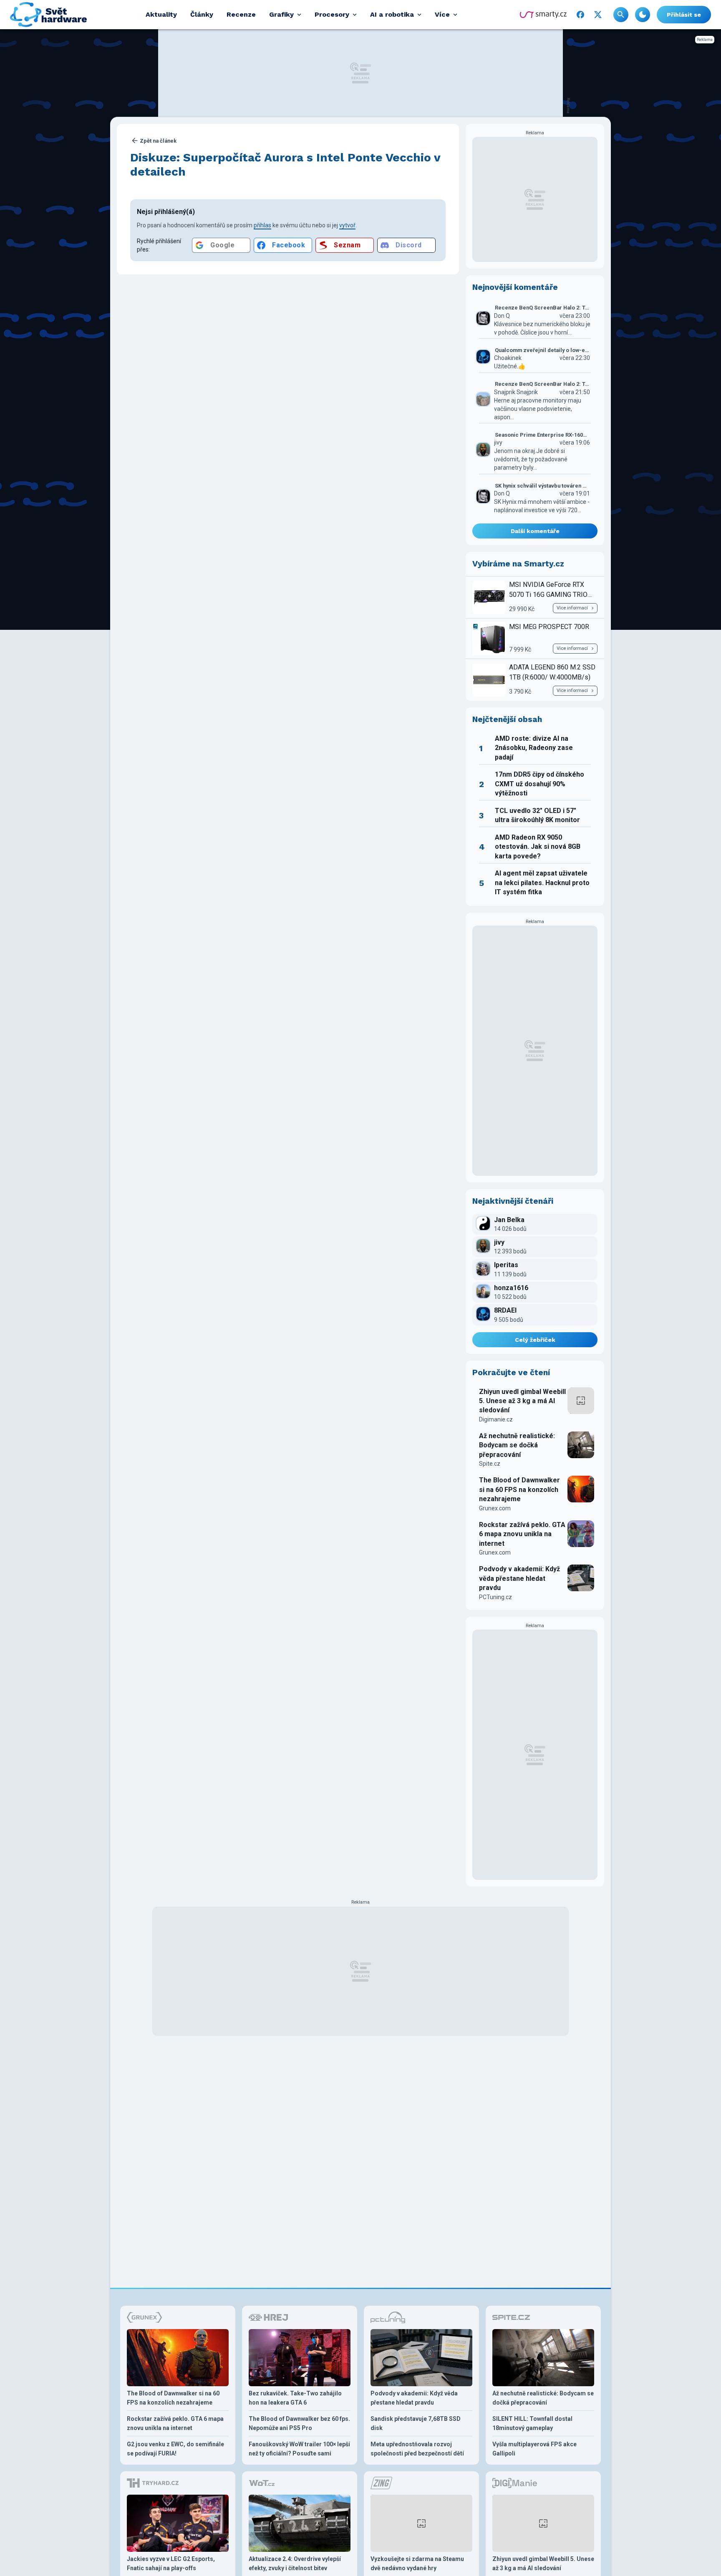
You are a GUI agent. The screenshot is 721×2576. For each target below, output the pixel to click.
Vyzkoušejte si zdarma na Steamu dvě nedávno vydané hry (417, 2563)
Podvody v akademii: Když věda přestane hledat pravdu (519, 1578)
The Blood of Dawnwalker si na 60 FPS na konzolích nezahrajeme (519, 1489)
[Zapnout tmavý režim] (643, 15)
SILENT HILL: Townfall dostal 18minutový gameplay (532, 2423)
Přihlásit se (684, 15)
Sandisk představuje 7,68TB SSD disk (416, 2423)
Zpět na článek (158, 141)
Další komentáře (535, 531)
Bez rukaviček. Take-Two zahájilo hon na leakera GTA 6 (295, 2398)
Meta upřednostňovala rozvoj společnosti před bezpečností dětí (417, 2449)
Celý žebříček (535, 1340)
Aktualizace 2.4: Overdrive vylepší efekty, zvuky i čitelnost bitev (295, 2563)
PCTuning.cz (495, 1597)
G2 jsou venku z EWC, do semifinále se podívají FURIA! (175, 2449)
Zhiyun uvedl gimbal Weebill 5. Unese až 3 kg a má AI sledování (522, 1401)
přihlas (262, 225)
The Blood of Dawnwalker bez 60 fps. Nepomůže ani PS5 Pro (299, 2423)
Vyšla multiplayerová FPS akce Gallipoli (534, 2449)
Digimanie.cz (496, 1419)
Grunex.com (495, 1508)
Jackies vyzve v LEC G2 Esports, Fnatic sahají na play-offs (171, 2563)
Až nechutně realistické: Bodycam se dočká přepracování (517, 1445)
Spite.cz (490, 1464)
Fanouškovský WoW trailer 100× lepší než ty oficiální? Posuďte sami (299, 2449)
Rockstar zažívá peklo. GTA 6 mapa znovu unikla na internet (522, 1534)
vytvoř (347, 225)
